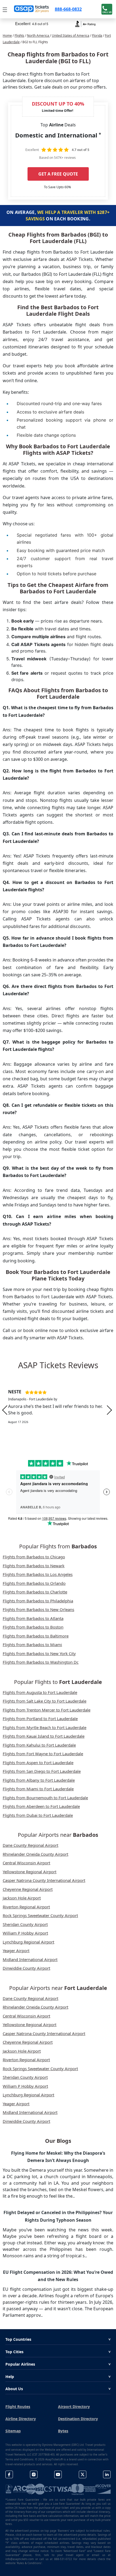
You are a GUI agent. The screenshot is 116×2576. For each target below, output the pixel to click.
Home (7, 36)
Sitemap (13, 2431)
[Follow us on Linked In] (107, 2475)
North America (38, 36)
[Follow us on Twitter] (83, 2475)
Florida (97, 36)
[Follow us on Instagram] (34, 2475)
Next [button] (109, 1410)
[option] (58, 1410)
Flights (19, 36)
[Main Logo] (32, 9)
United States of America (71, 36)
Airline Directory (21, 2419)
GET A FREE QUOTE (58, 174)
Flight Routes (18, 2407)
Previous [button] (5, 1410)
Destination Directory (78, 2419)
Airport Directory (74, 2407)
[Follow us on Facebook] (9, 2475)
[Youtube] (58, 2475)
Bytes (63, 2431)
